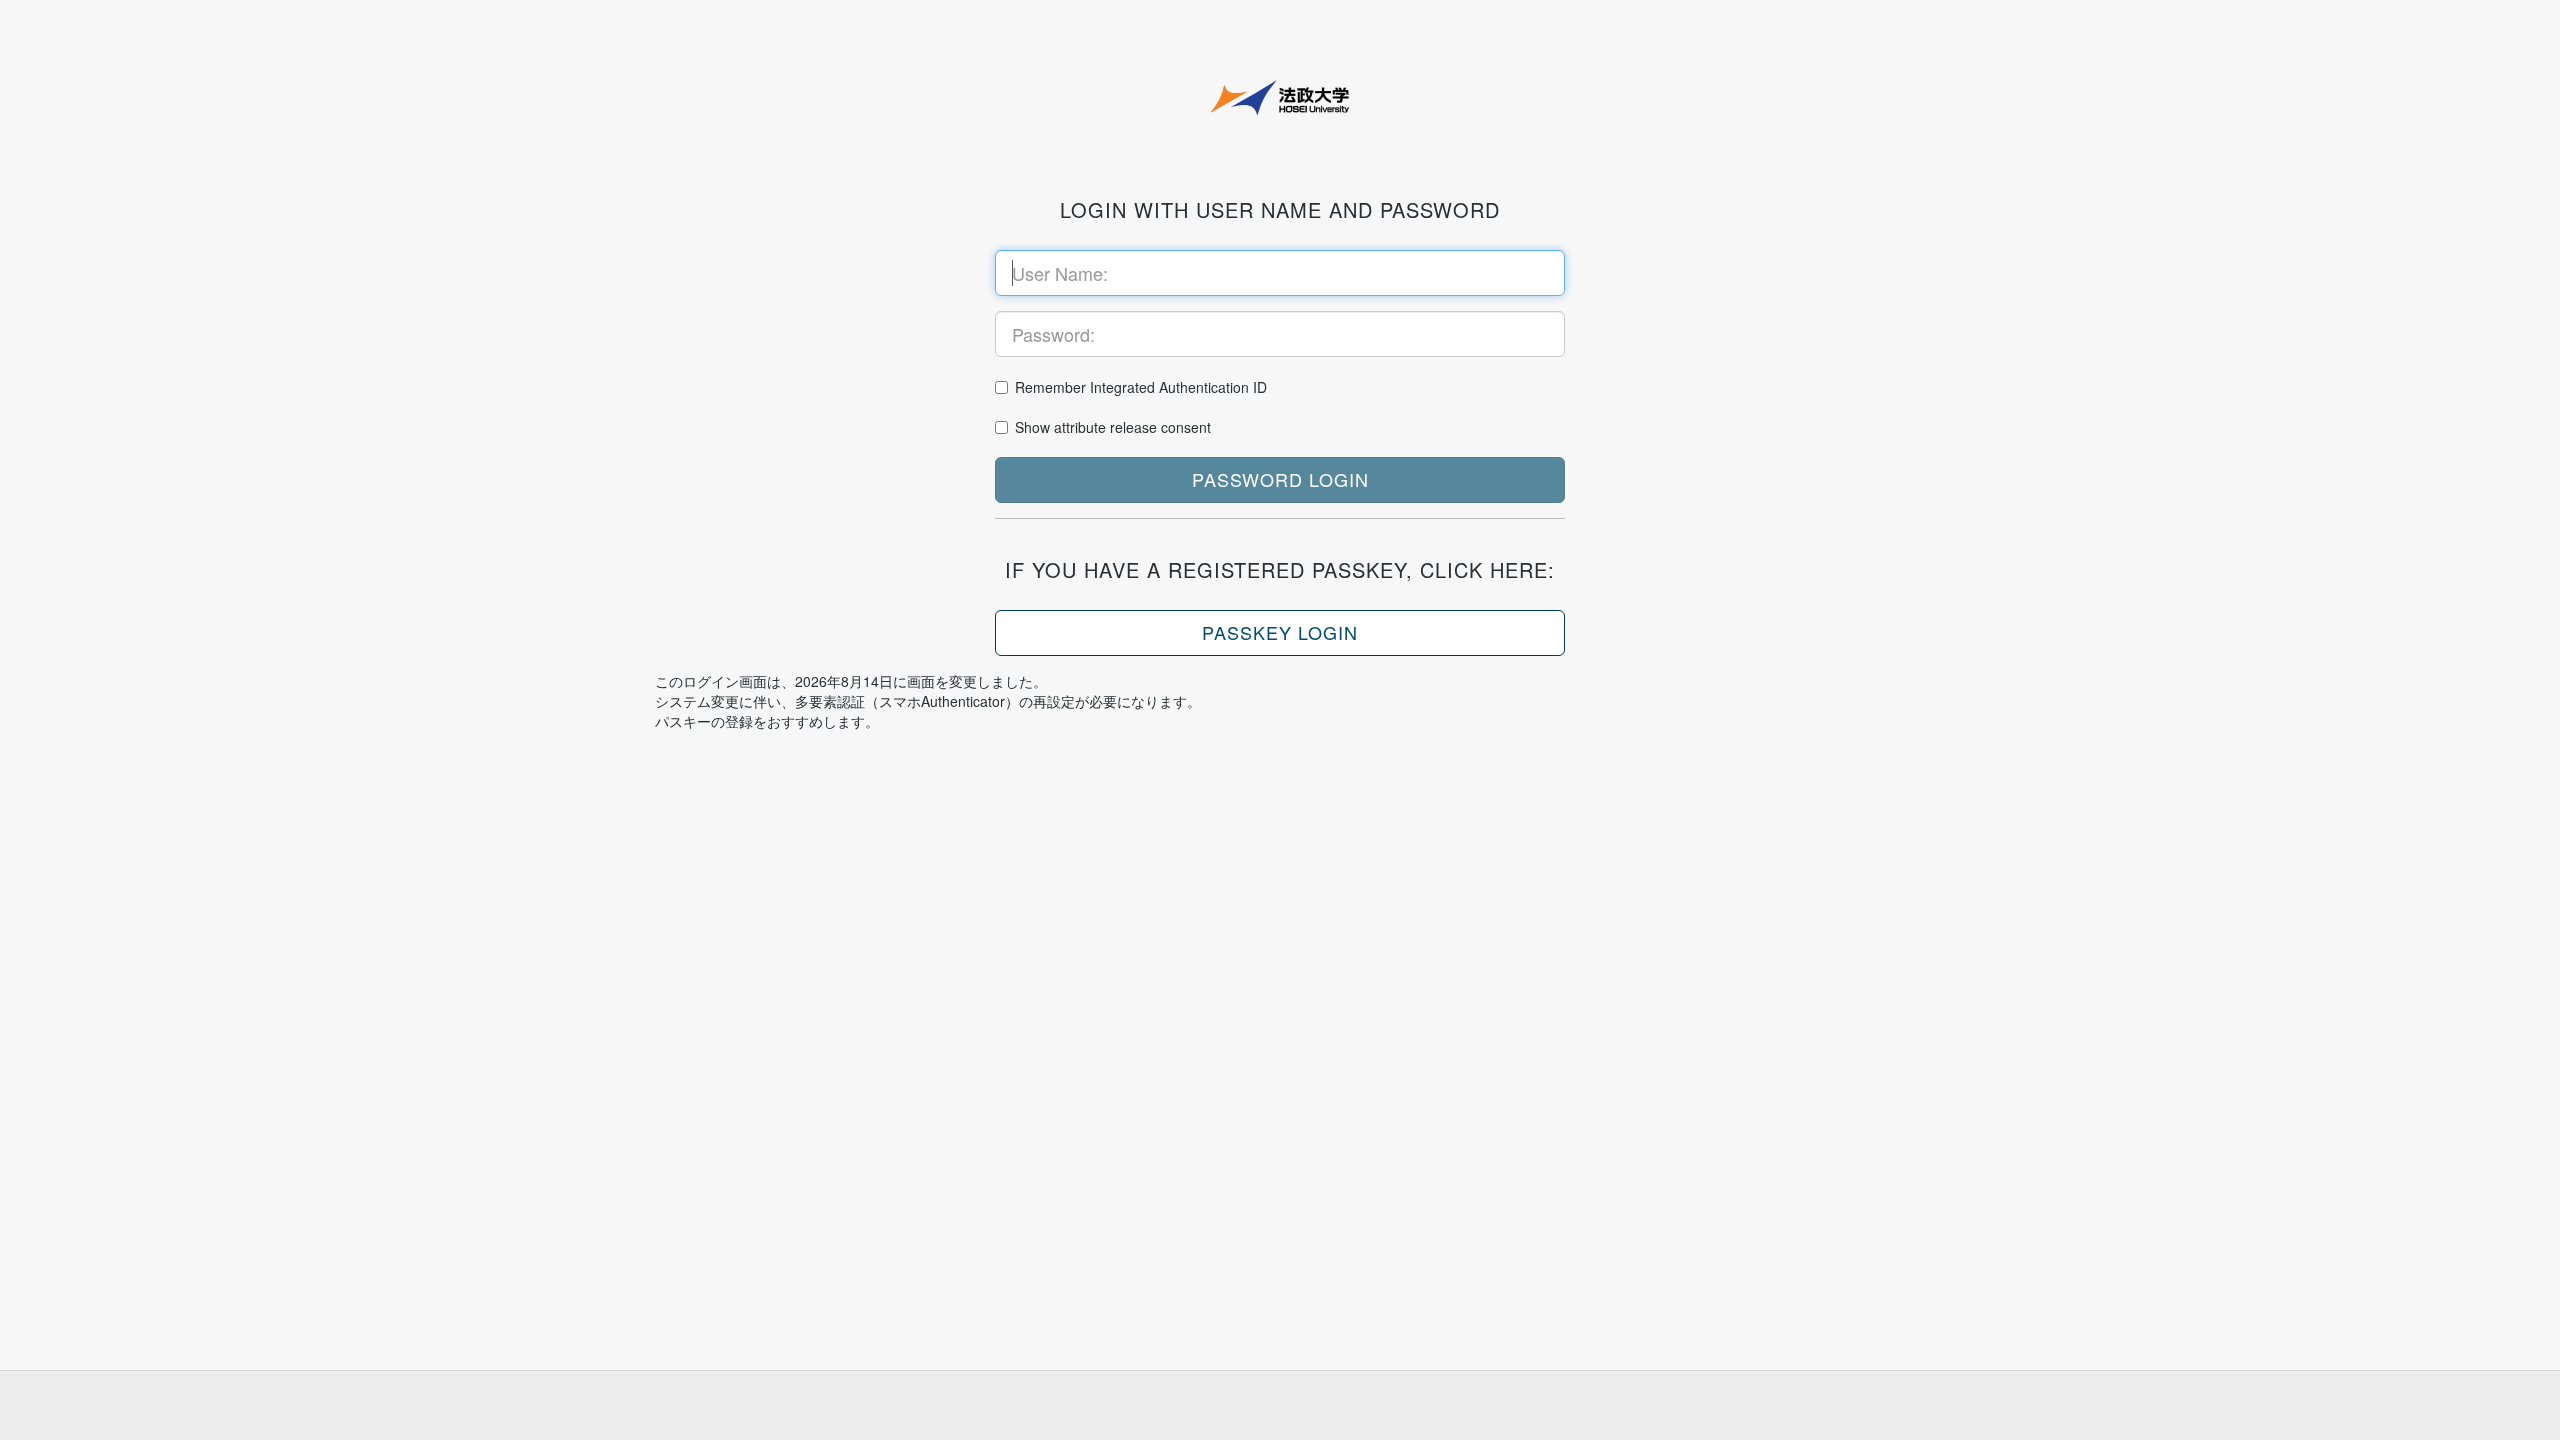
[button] (1280, 480)
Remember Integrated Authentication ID (1141, 387)
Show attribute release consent (1113, 427)
